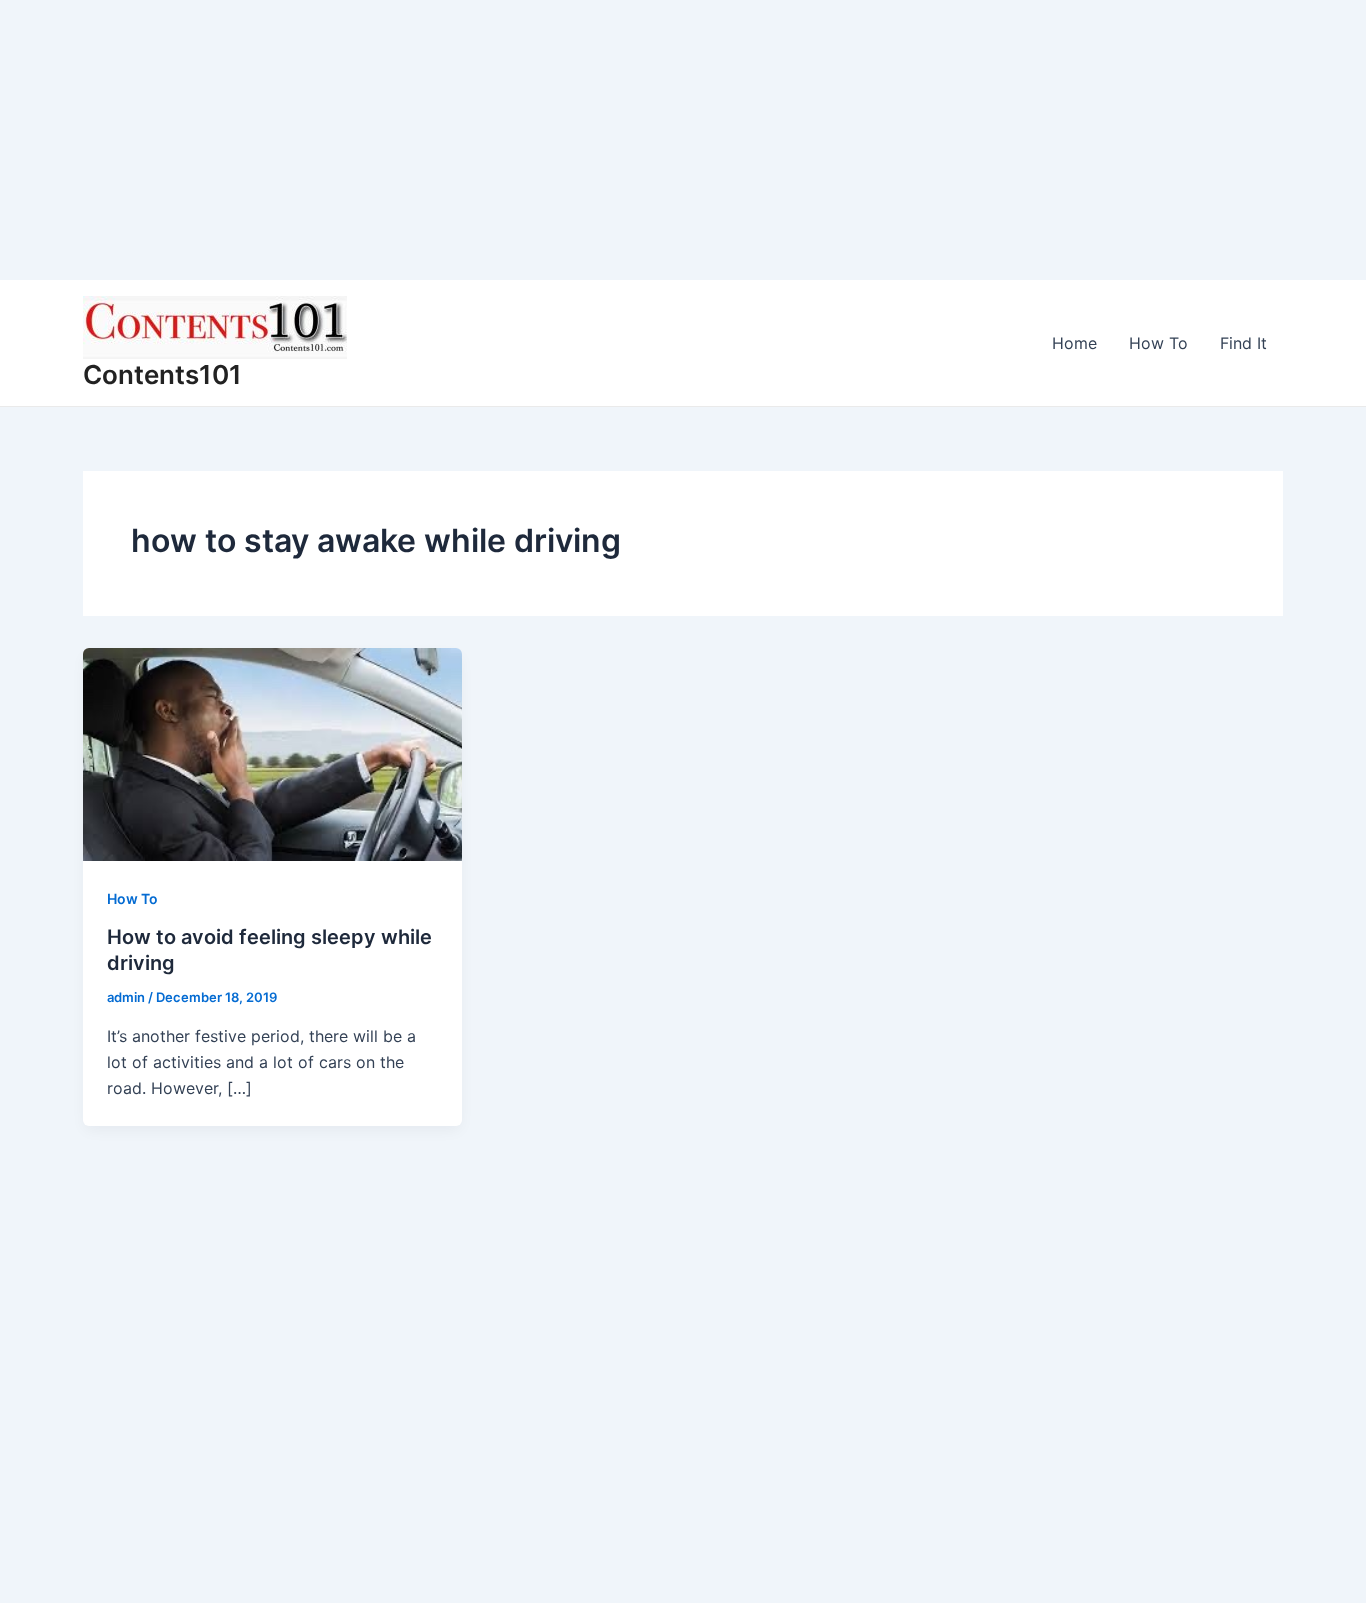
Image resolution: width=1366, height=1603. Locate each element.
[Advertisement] (600, 140)
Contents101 (162, 374)
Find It (1243, 343)
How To (1158, 343)
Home (1074, 343)
